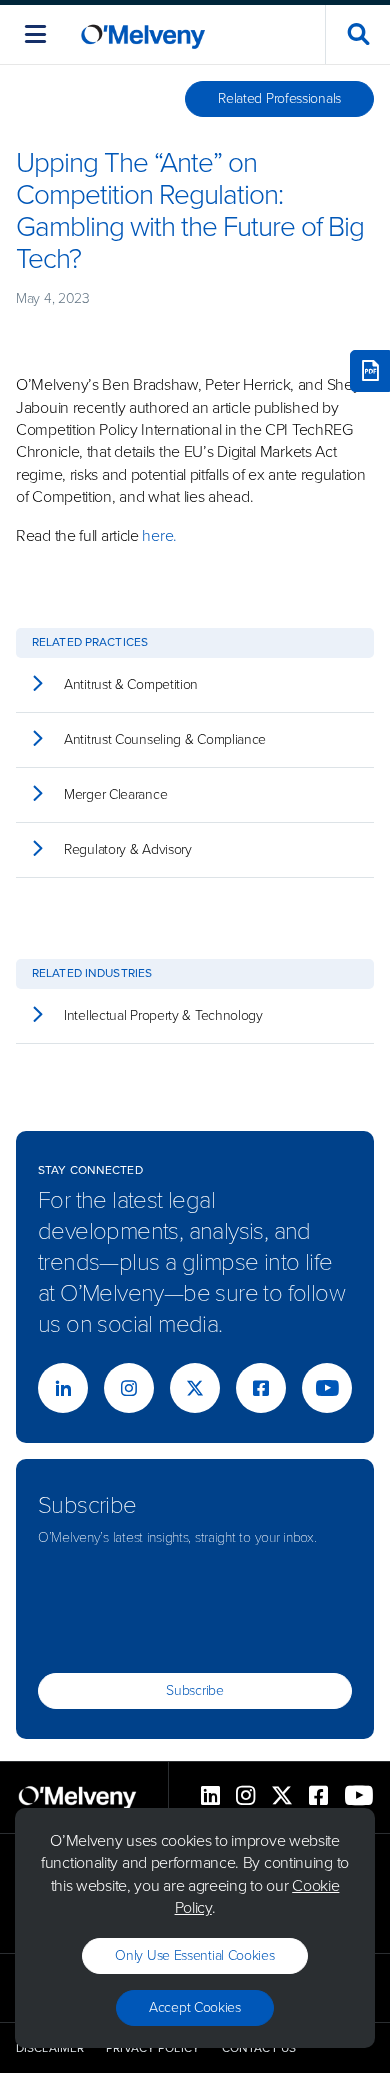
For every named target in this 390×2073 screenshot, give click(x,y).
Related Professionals (279, 98)
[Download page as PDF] (370, 371)
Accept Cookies (195, 2007)
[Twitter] (195, 1388)
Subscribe (194, 1690)
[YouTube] (327, 1388)
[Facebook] (261, 1388)
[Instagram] (129, 1388)
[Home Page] (143, 34)
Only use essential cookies (194, 1955)
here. (159, 535)
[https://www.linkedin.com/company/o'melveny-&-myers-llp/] (63, 1388)
